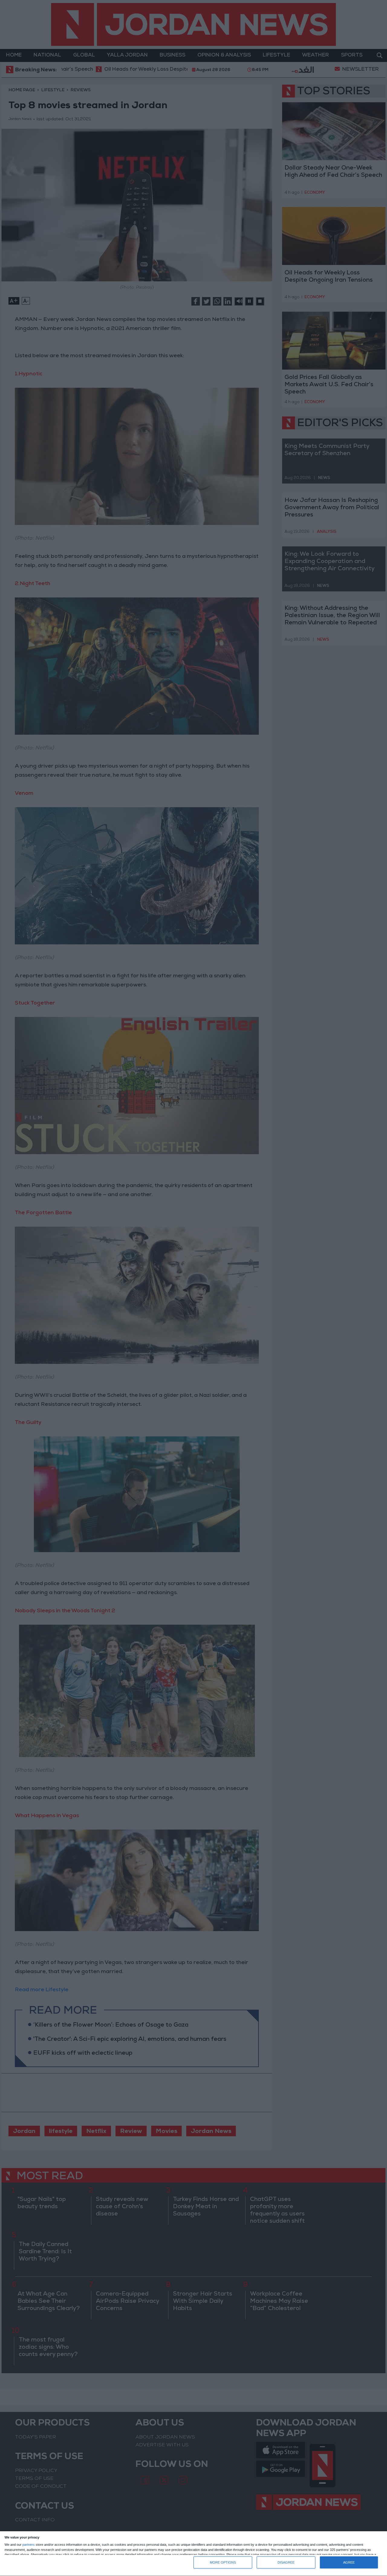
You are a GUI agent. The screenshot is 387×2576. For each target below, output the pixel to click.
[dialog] (193, 2554)
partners (29, 2545)
